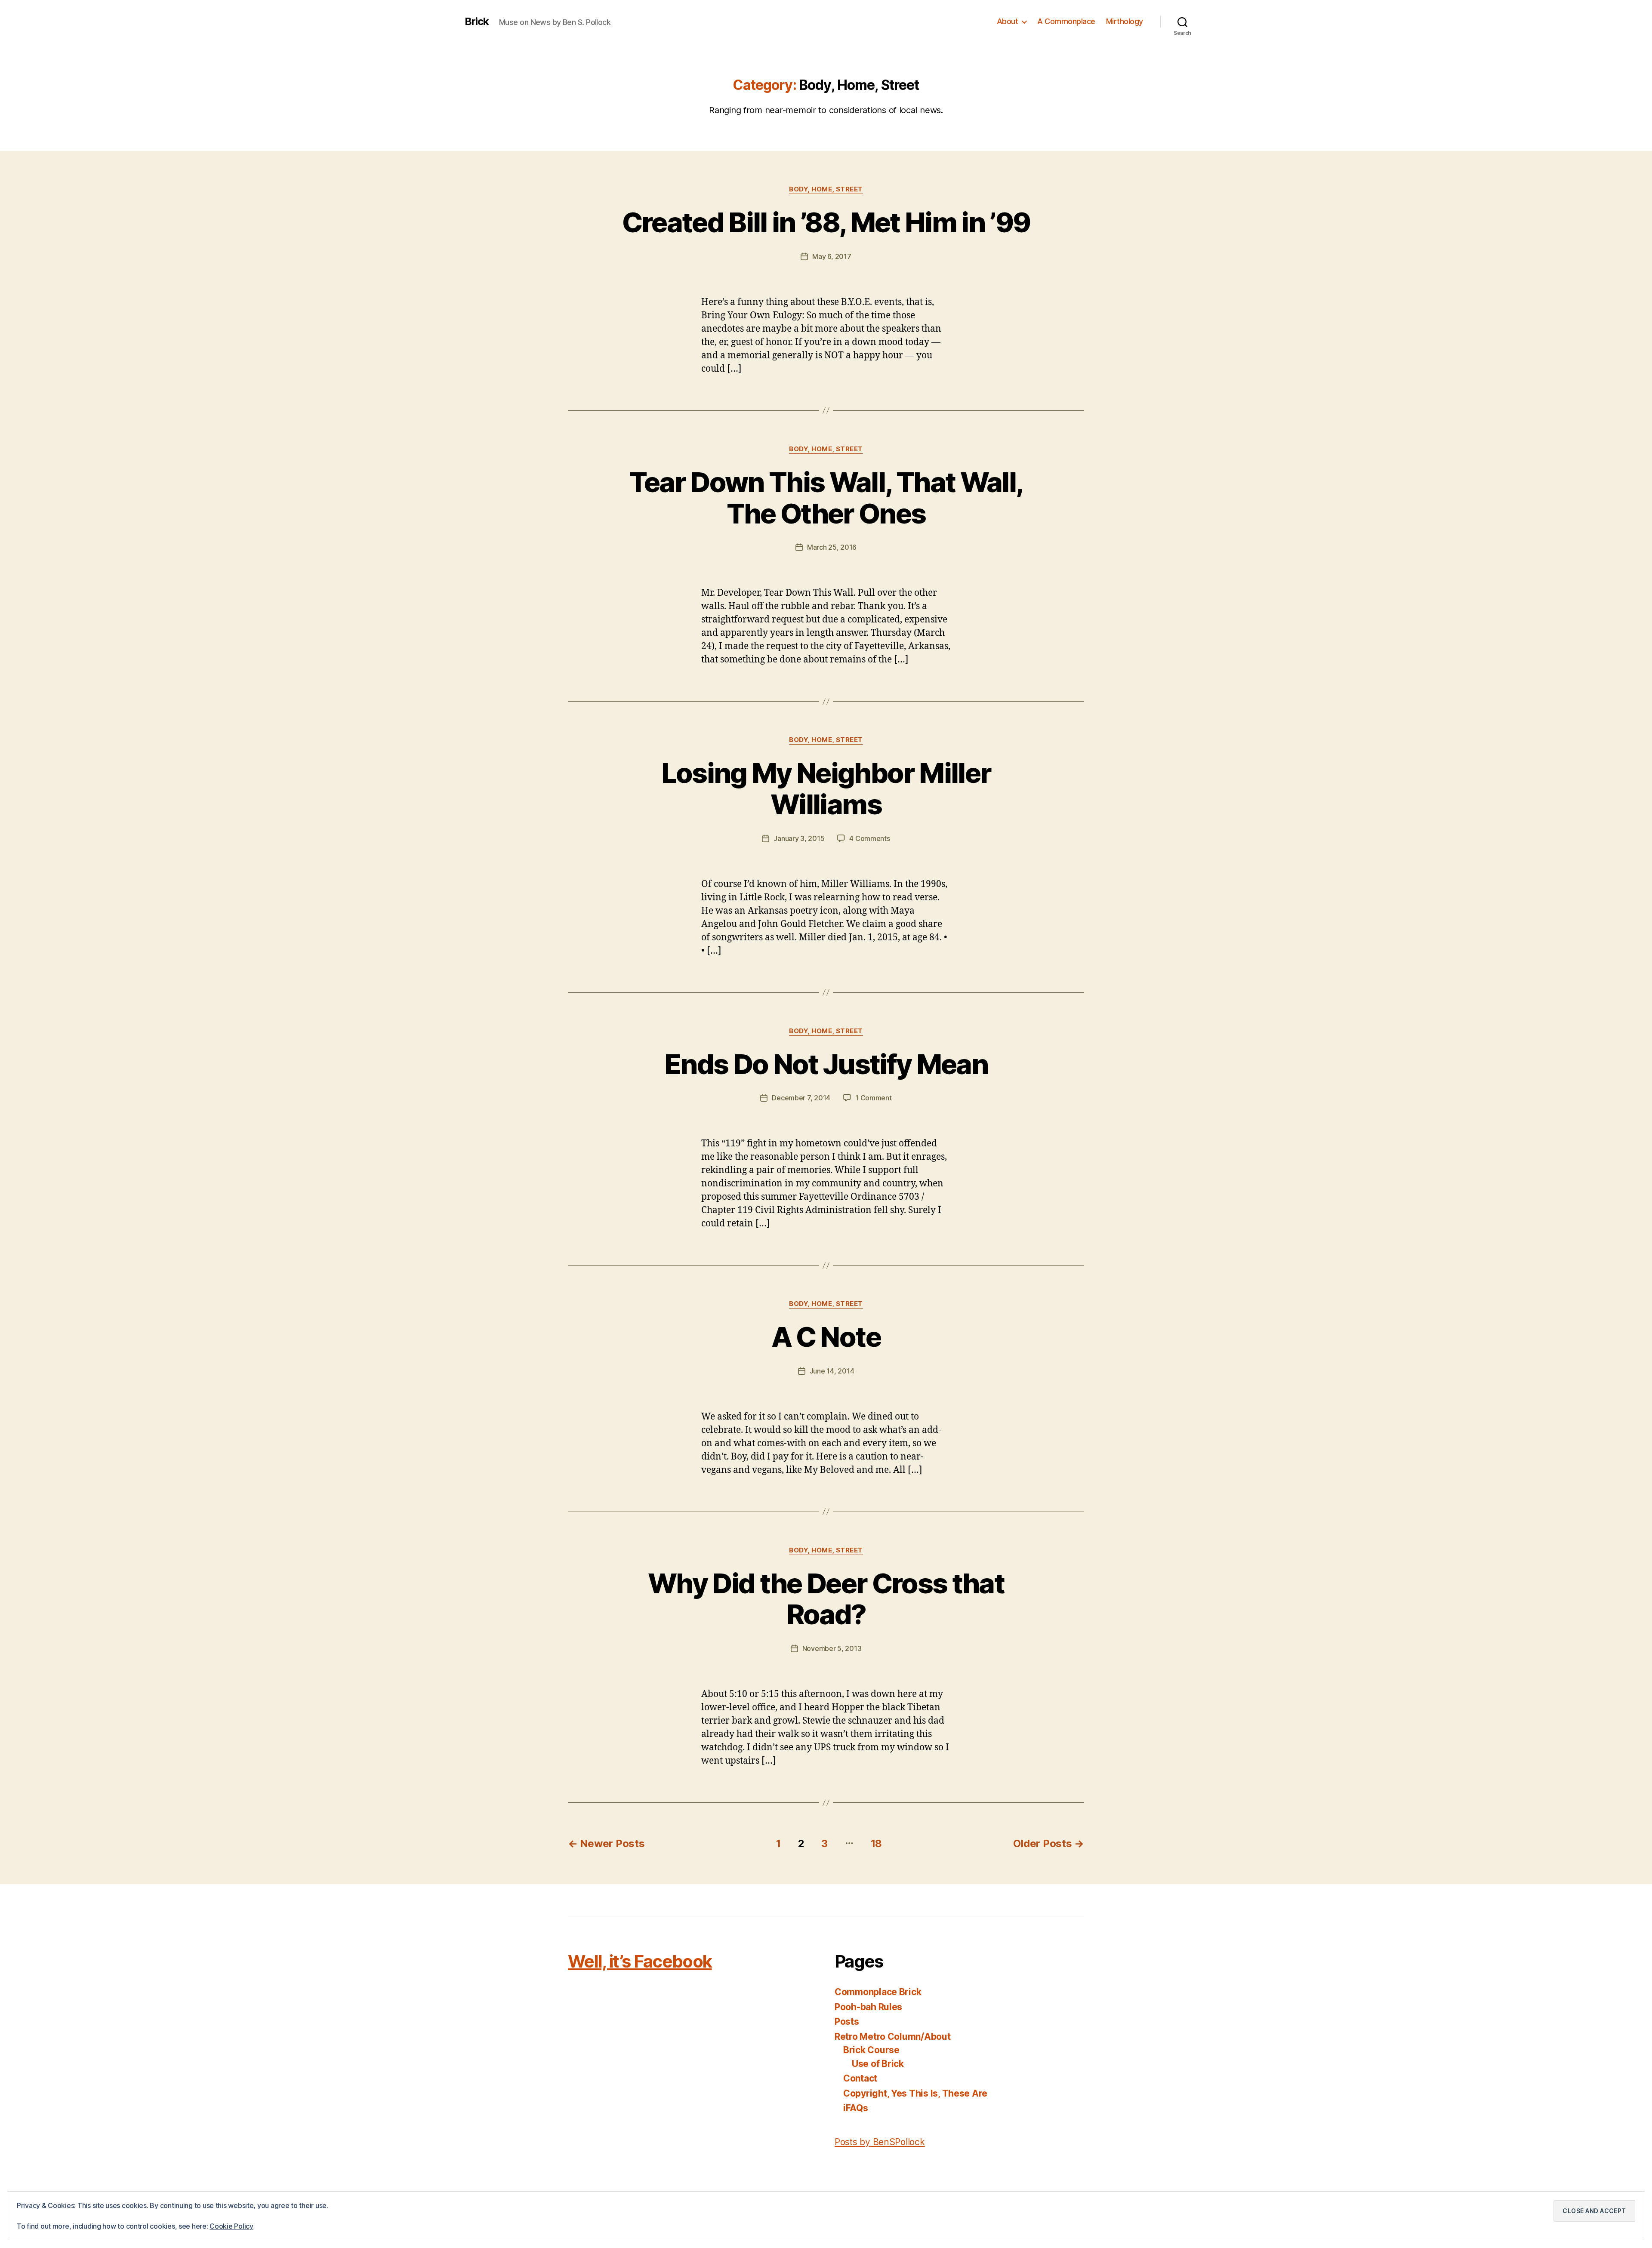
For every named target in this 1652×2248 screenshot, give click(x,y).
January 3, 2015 (799, 838)
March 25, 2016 (832, 547)
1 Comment (874, 1098)
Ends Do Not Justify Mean (826, 1064)
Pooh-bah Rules (868, 2007)
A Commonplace (1066, 21)
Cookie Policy (231, 2226)
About (1008, 21)
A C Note (826, 1337)
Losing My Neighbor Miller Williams (826, 788)
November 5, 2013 (832, 1648)
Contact (860, 2078)
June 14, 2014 (832, 1371)
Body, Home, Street (826, 189)
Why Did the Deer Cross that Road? (826, 1599)
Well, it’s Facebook (640, 1961)
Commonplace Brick (878, 1992)
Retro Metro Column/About (893, 2037)
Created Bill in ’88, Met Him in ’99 (826, 222)
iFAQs (856, 2108)
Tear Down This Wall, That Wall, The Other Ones (826, 498)
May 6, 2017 (832, 256)
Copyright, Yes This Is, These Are (915, 2093)
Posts (847, 2022)
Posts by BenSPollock (880, 2142)
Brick (477, 22)
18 (876, 1843)
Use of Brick (878, 2064)
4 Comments (869, 838)
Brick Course (871, 2050)
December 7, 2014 (801, 1098)
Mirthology (1125, 21)
